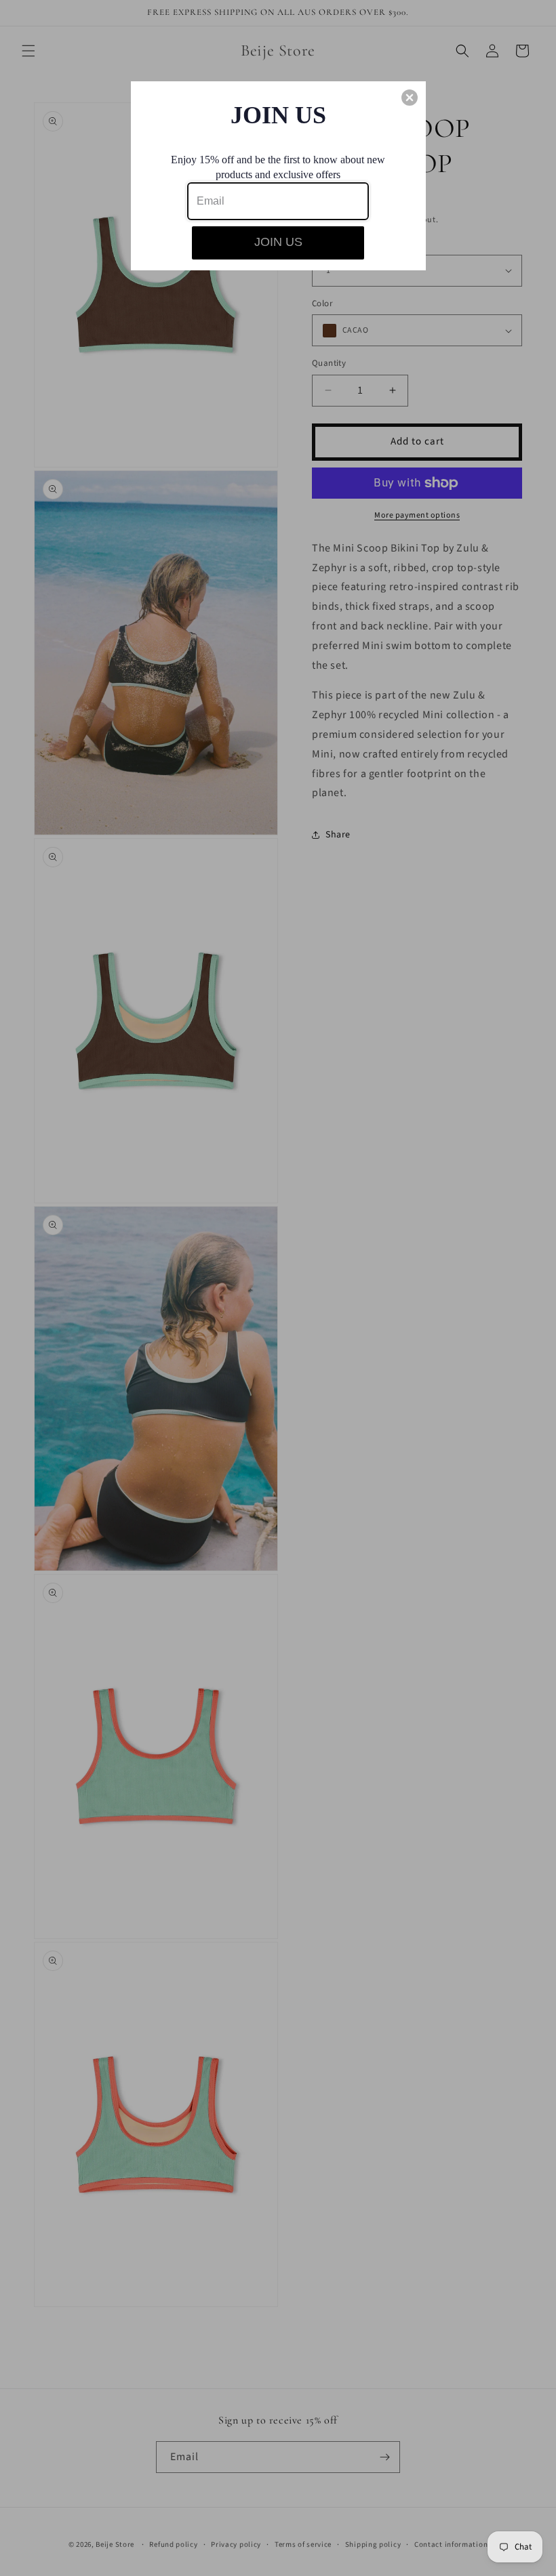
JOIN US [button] (278, 242)
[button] (410, 98)
